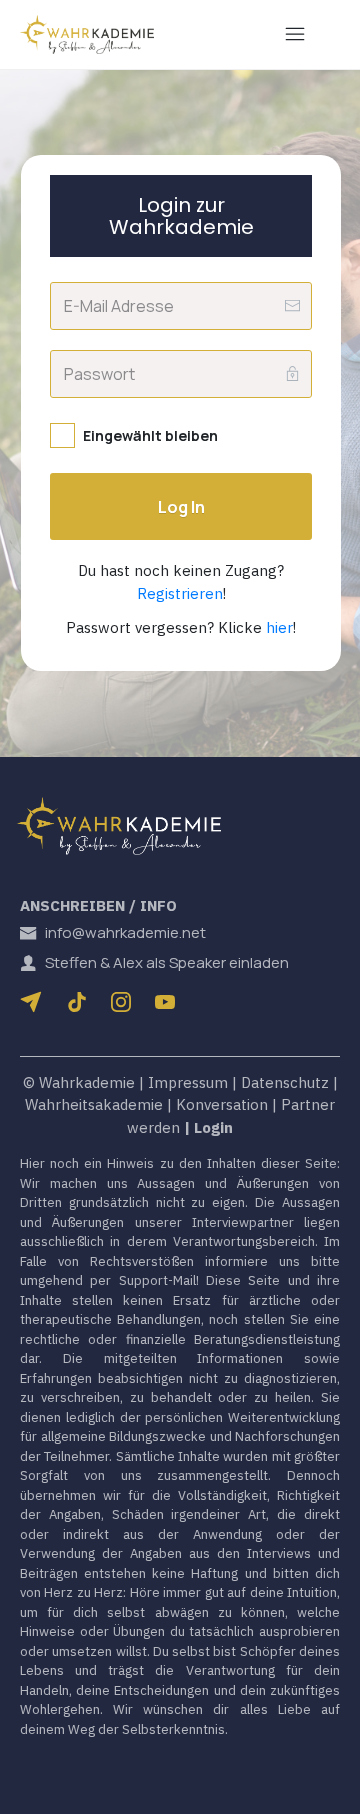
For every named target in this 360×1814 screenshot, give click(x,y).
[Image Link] (87, 34)
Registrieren (180, 593)
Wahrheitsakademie (94, 1104)
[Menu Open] (295, 34)
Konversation (222, 1104)
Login (213, 1127)
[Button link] (35, 1002)
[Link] (77, 1002)
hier (279, 627)
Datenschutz (285, 1082)
